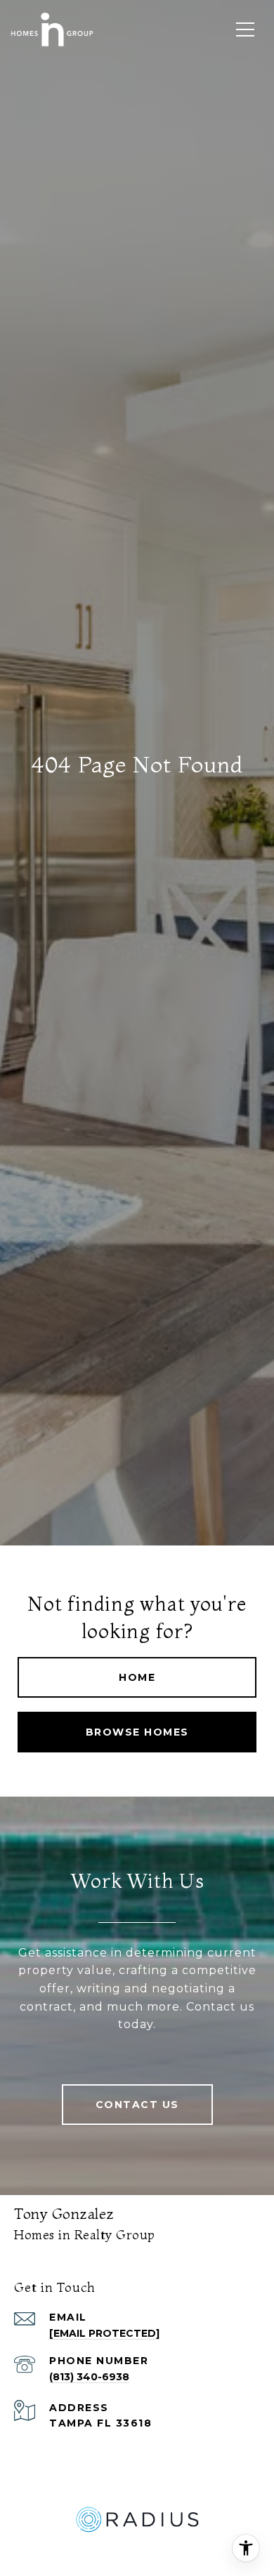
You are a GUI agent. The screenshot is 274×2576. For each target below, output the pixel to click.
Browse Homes (137, 1732)
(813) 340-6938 (89, 2377)
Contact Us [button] (137, 2105)
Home (137, 1677)
